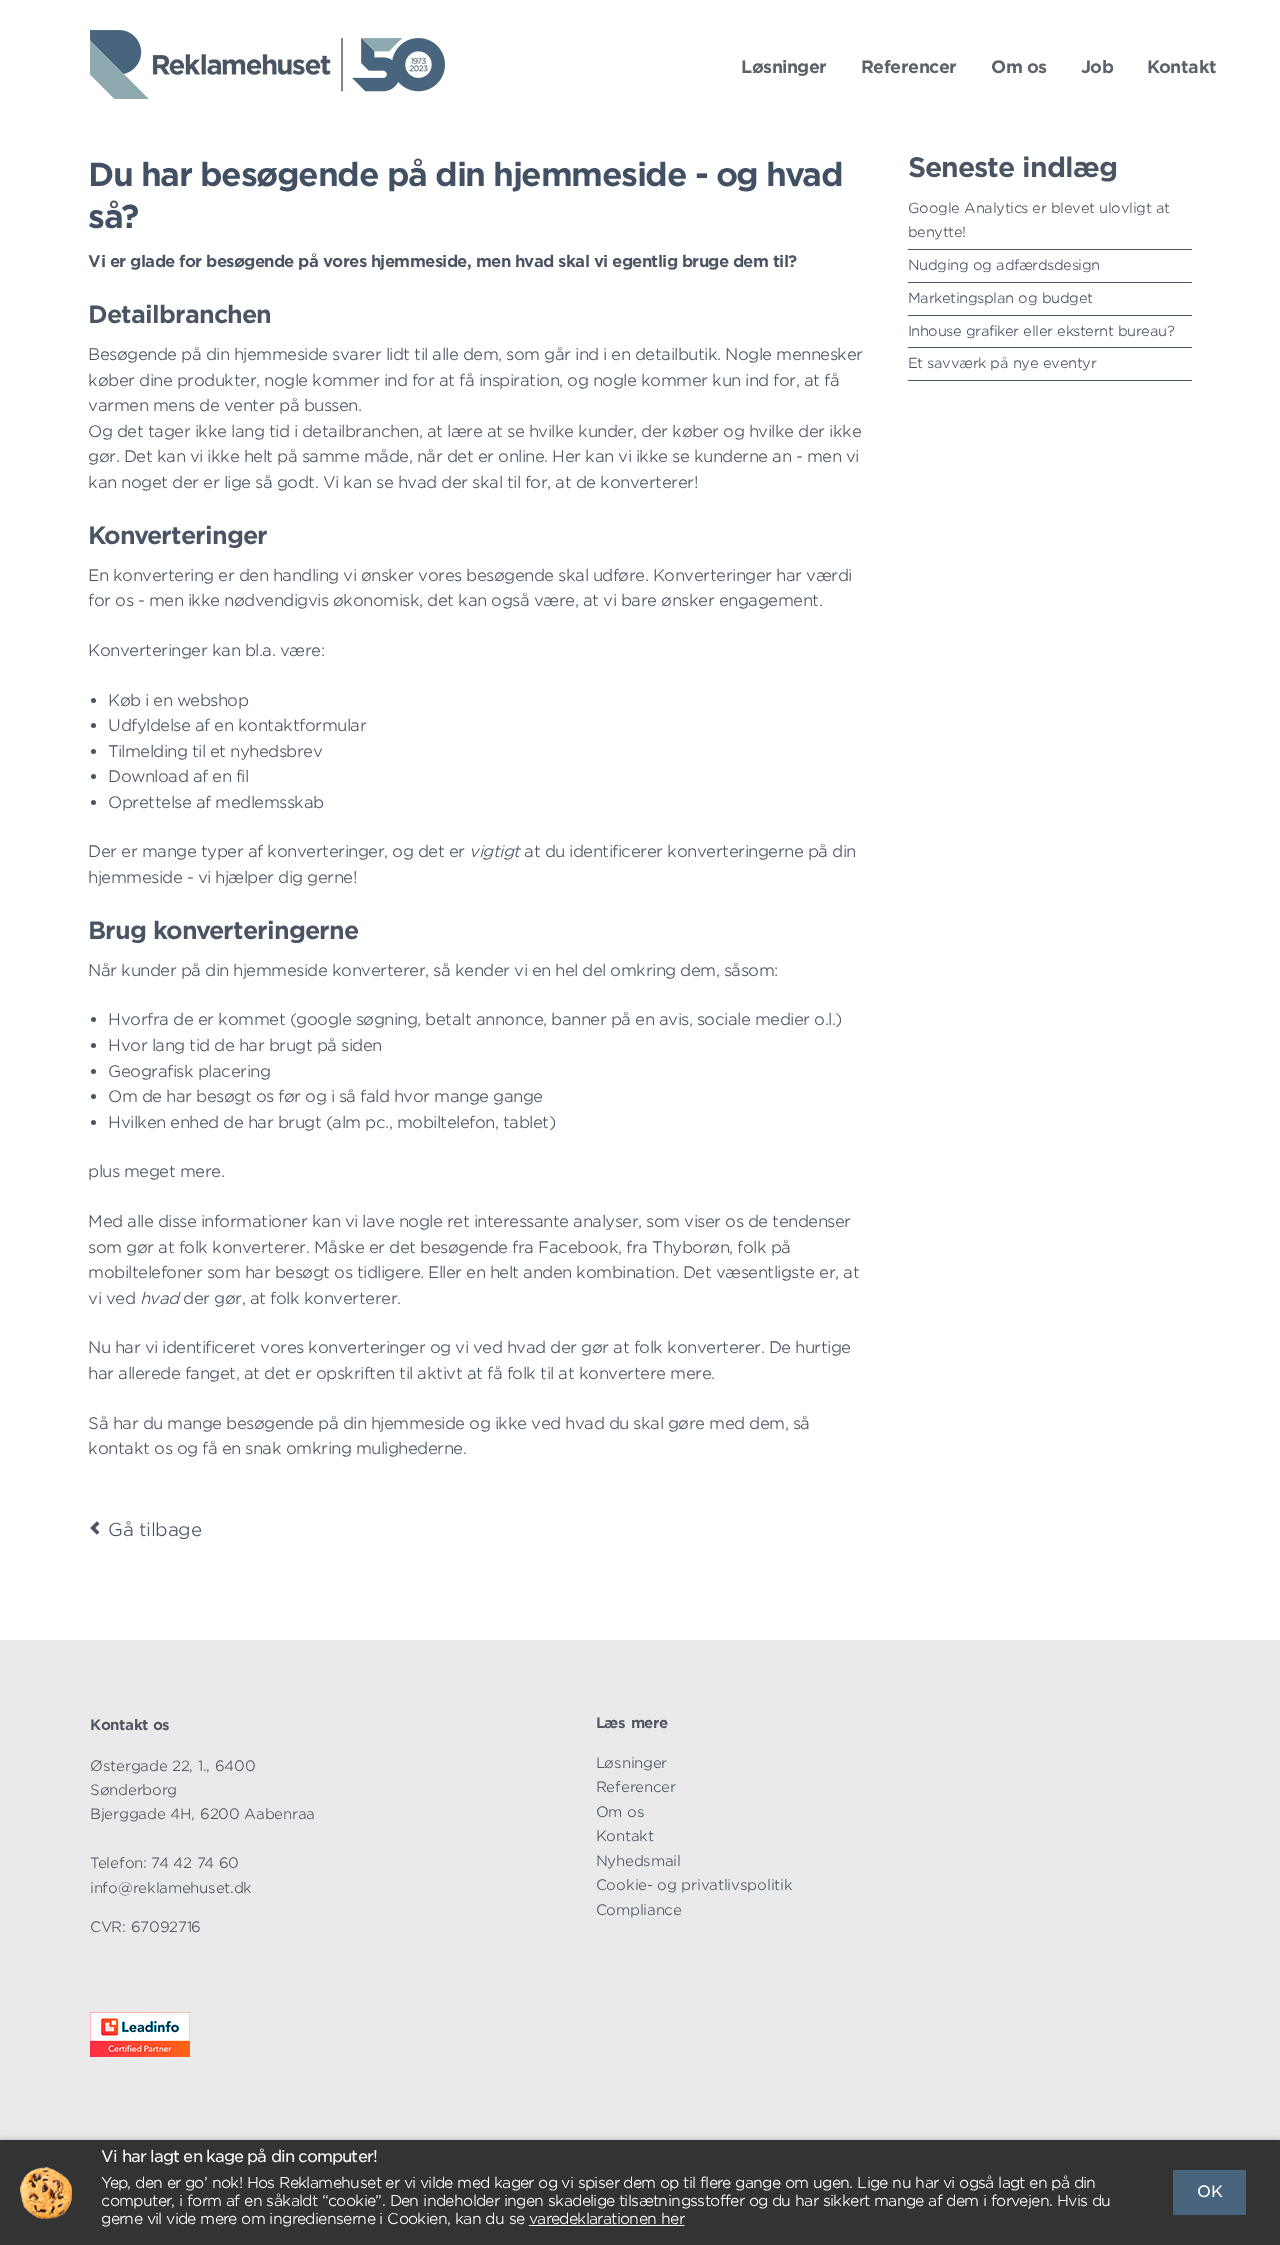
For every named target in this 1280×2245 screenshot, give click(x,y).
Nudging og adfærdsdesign (1004, 265)
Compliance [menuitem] (639, 1909)
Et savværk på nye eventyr (1002, 363)
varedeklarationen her (606, 2219)
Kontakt (1182, 67)
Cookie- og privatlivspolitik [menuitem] (694, 1884)
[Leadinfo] (140, 2051)
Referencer (909, 67)
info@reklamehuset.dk (171, 1887)
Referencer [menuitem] (636, 1786)
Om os (1019, 67)
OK (1210, 2191)
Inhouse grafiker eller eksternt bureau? (1041, 331)
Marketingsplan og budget (1000, 298)
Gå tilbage (154, 1529)
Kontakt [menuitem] (625, 1835)
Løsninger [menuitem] (631, 1762)
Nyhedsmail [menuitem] (638, 1860)
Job (1097, 67)
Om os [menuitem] (620, 1811)
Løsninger (784, 67)
